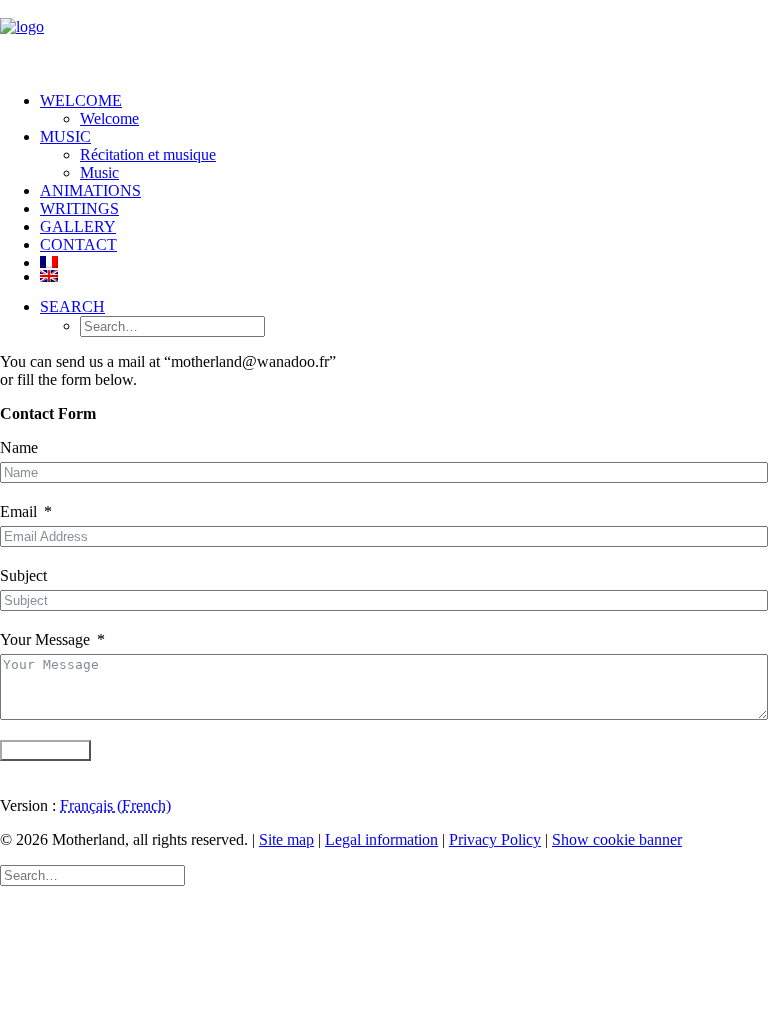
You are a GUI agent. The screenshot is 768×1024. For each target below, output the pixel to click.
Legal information (381, 839)
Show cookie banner (617, 839)
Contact (78, 244)
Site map (286, 839)
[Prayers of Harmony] (384, 38)
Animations (90, 190)
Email (18, 511)
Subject (23, 575)
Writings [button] (79, 208)
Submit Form (45, 750)
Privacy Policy (495, 839)
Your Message (45, 639)
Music (99, 172)
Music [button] (65, 136)
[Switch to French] (404, 262)
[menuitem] (404, 110)
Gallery (78, 226)
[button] (72, 306)
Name (19, 447)
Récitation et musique (148, 154)
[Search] (92, 874)
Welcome (81, 100)
